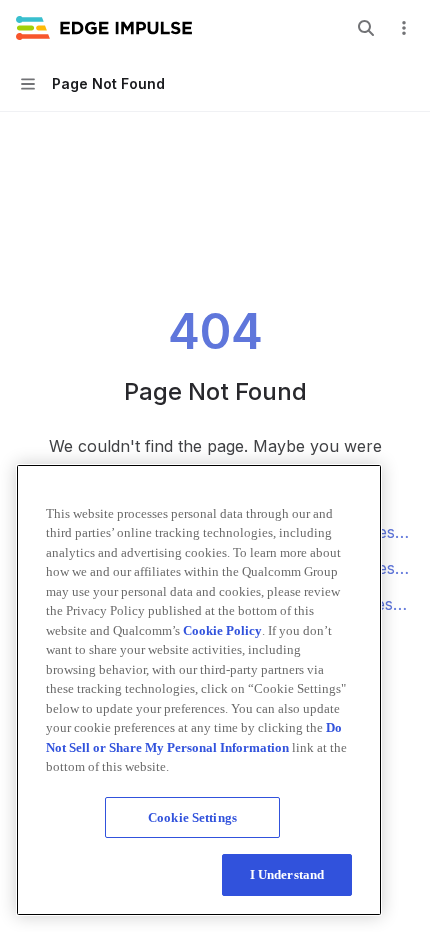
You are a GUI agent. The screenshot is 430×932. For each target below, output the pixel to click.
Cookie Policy (222, 630)
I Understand (287, 874)
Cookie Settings (192, 817)
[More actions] (404, 28)
